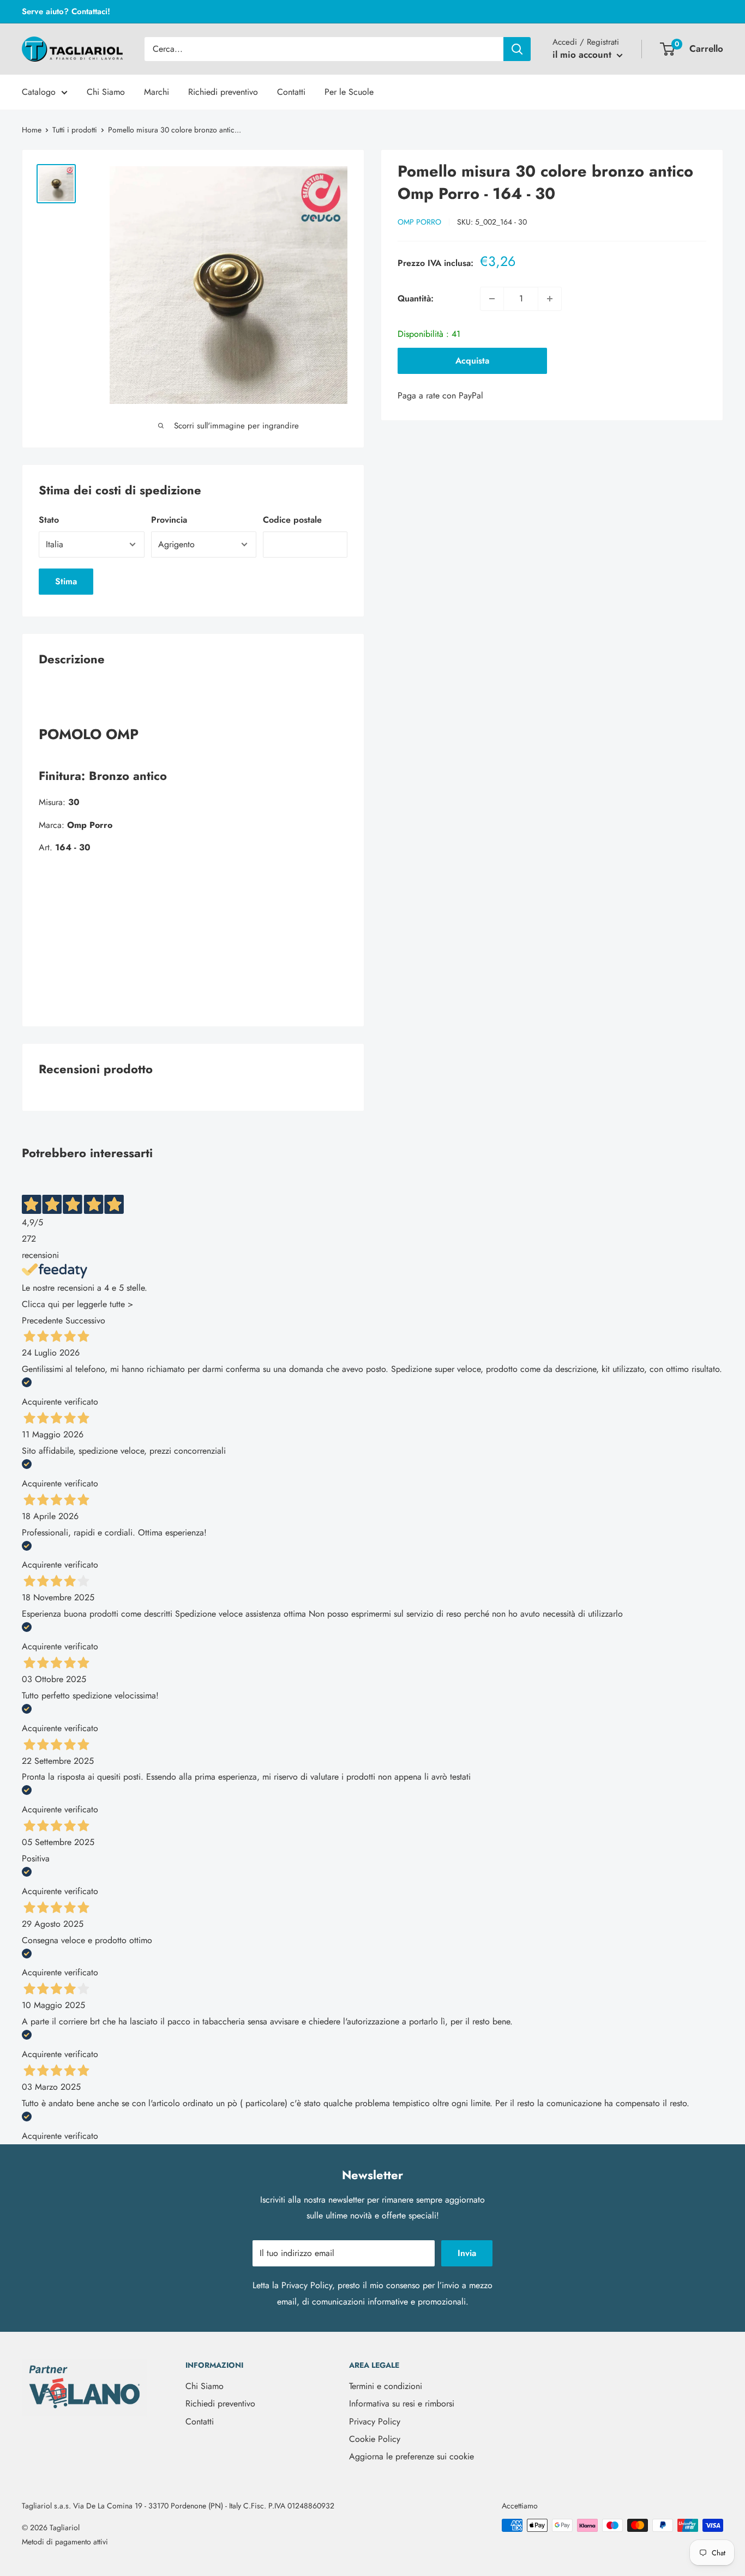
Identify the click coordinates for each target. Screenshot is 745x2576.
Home (32, 130)
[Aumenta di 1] (550, 299)
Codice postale (292, 520)
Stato (49, 520)
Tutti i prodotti (75, 130)
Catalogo (39, 92)
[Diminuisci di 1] (492, 299)
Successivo (85, 1320)
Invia (467, 2253)
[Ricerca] (517, 49)
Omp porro (419, 222)
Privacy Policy (307, 2285)
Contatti (291, 92)
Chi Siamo (106, 92)
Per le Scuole (349, 92)
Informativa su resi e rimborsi (402, 2403)
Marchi (157, 92)
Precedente (42, 1320)
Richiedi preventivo (223, 92)
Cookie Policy (375, 2439)
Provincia (169, 520)
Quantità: (416, 298)
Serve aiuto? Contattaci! (66, 11)
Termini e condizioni (386, 2386)
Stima (66, 581)
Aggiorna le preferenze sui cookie (411, 2456)
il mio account (583, 55)
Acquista (472, 361)
